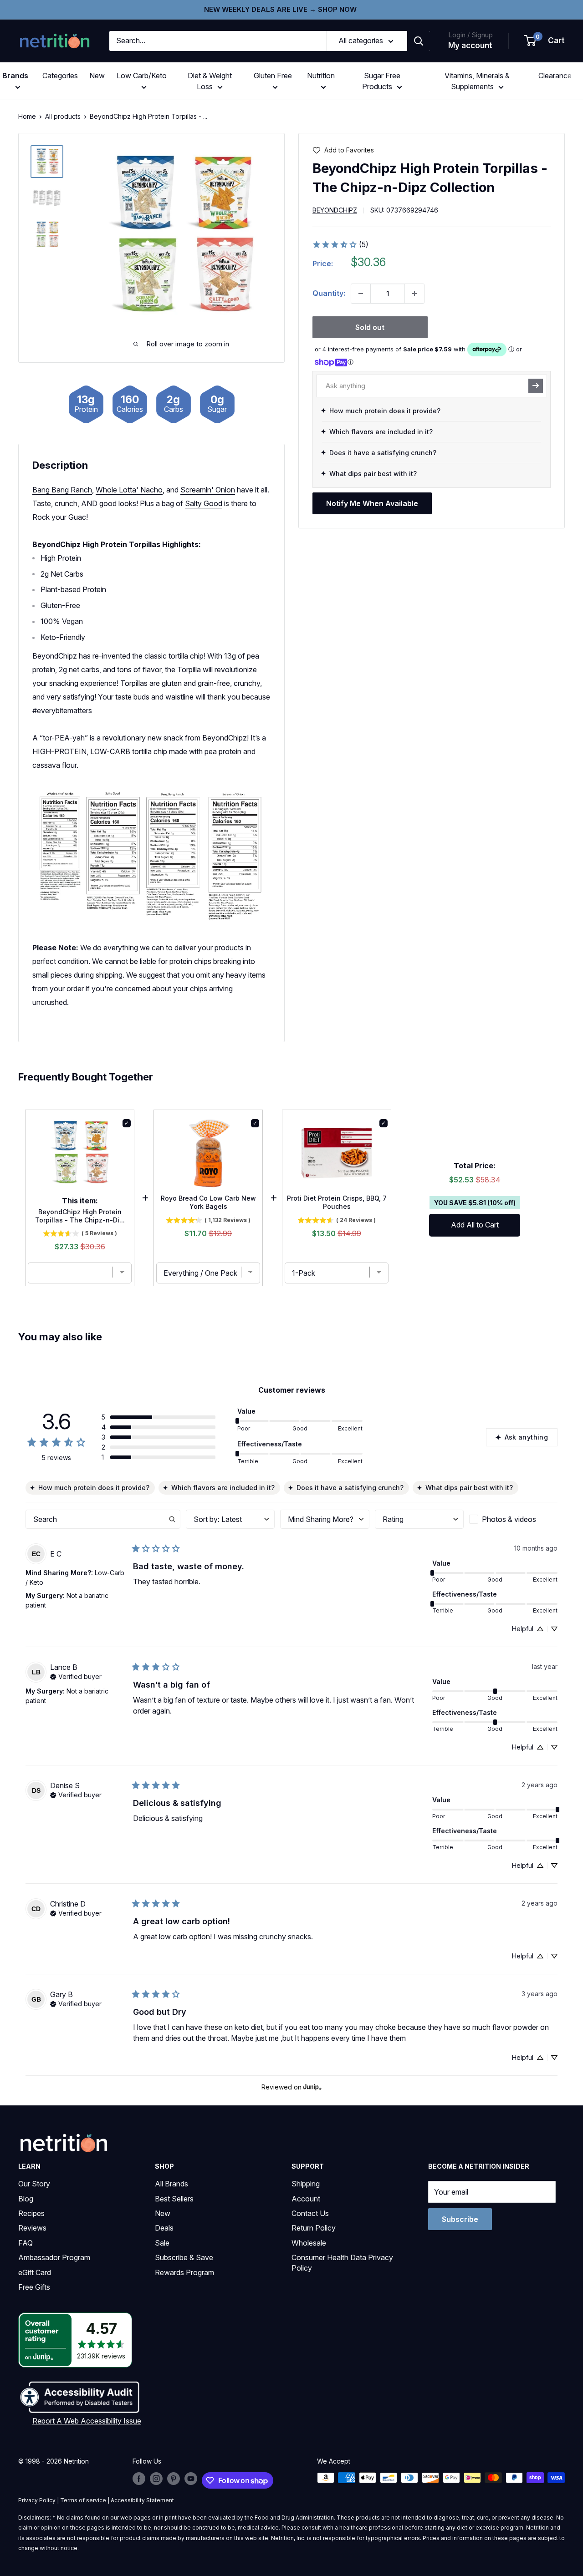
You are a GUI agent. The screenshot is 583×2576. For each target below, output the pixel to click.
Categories (60, 76)
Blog (26, 2199)
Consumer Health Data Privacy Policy (342, 2262)
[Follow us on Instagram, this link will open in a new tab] (156, 2479)
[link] (340, 244)
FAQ (26, 2243)
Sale (162, 2243)
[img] (47, 162)
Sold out (370, 327)
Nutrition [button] (321, 76)
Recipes (31, 2213)
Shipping (306, 2184)
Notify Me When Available (372, 503)
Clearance (555, 76)
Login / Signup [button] (470, 35)
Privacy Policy (37, 2500)
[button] (545, 41)
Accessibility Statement (142, 2500)
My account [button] (470, 46)
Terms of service (83, 2500)
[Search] (419, 41)
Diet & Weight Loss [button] (210, 81)
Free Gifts (34, 2287)
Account (306, 2199)
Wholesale (309, 2243)
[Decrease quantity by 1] (361, 294)
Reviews (32, 2228)
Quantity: (329, 293)
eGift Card (35, 2272)
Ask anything (526, 1437)
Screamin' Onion (208, 490)
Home (27, 116)
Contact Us (310, 2213)
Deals (164, 2228)
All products (63, 116)
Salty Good (204, 503)
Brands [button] (15, 76)
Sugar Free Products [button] (381, 81)
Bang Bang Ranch (62, 490)
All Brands (171, 2184)
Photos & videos (509, 1519)
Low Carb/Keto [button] (142, 76)
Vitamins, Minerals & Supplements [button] (477, 81)
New (97, 76)
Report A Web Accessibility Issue (87, 2421)
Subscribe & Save (184, 2257)
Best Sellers (174, 2199)
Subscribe (460, 2219)
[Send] (536, 385)
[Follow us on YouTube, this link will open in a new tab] (191, 2479)
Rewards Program (184, 2272)
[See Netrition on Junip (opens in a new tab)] (312, 2087)
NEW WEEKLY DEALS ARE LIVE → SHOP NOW (280, 9)
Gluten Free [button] (273, 76)
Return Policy (314, 2228)
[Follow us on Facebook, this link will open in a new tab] (139, 2479)
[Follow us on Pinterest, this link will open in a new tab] (174, 2479)
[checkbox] (513, 1519)
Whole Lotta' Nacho (129, 490)
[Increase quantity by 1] (414, 294)
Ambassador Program (54, 2257)
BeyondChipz (335, 210)
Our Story (34, 2184)
